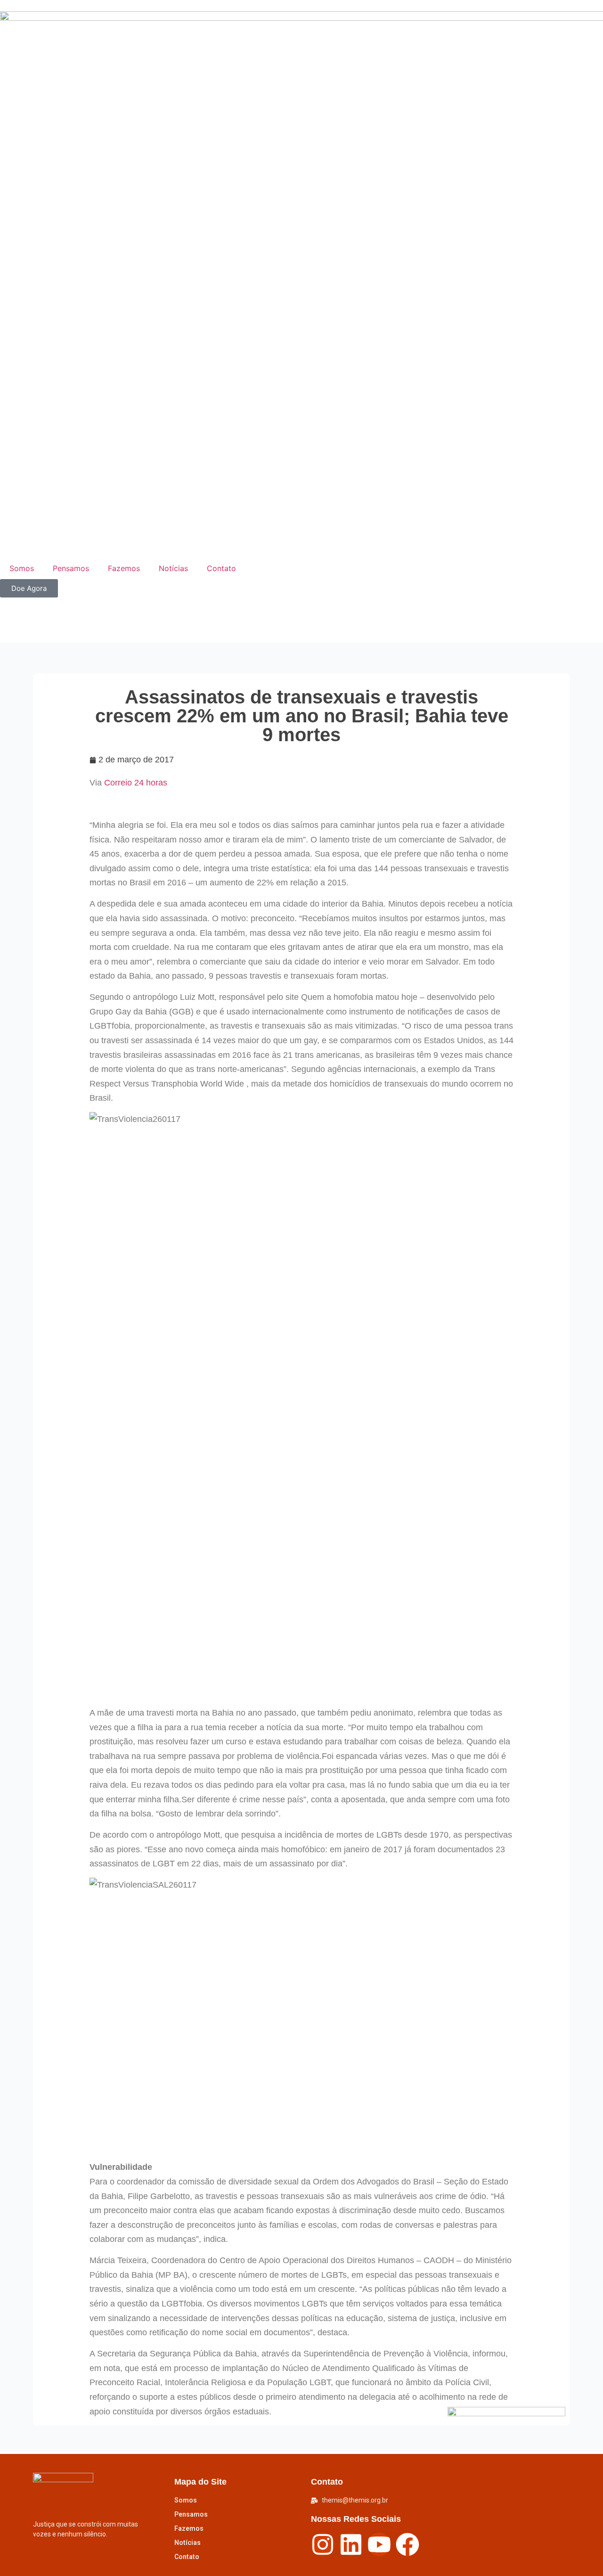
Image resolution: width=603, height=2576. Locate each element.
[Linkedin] (351, 2544)
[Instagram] (323, 2544)
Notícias (173, 568)
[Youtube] (379, 2544)
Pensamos (71, 568)
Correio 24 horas (136, 783)
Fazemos (124, 568)
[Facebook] (407, 2544)
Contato (221, 568)
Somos (22, 568)
